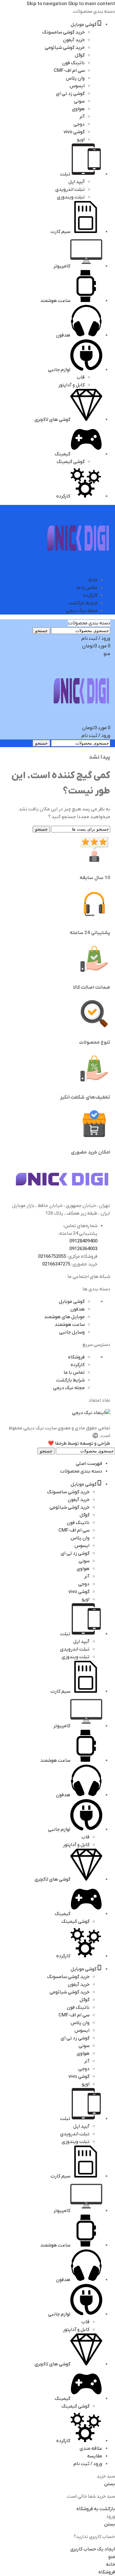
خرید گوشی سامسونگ (63, 32)
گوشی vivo (74, 132)
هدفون (77, 1309)
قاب (81, 377)
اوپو (81, 140)
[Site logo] (78, 568)
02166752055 (52, 1257)
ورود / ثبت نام (88, 2464)
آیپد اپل (77, 182)
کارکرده (78, 1365)
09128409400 (83, 1241)
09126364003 (83, 1249)
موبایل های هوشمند (64, 1317)
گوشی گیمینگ (71, 462)
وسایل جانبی (72, 1332)
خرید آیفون (74, 40)
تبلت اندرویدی (70, 190)
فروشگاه (76, 1357)
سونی (79, 101)
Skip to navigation (47, 4)
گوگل (80, 55)
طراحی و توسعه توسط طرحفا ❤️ (79, 1443)
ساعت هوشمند (70, 1325)
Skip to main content (92, 4)
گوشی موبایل (72, 1302)
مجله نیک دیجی (69, 1388)
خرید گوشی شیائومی (65, 48)
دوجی (79, 124)
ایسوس (77, 86)
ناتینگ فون (73, 63)
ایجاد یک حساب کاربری (93, 2549)
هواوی (78, 109)
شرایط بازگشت (70, 1380)
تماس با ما (74, 1373)
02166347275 (56, 1264)
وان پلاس (75, 78)
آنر (82, 117)
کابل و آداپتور (71, 385)
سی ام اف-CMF (69, 71)
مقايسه (95, 2456)
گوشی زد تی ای (70, 94)
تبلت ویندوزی (71, 197)
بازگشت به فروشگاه (96, 2509)
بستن (110, 2484)
